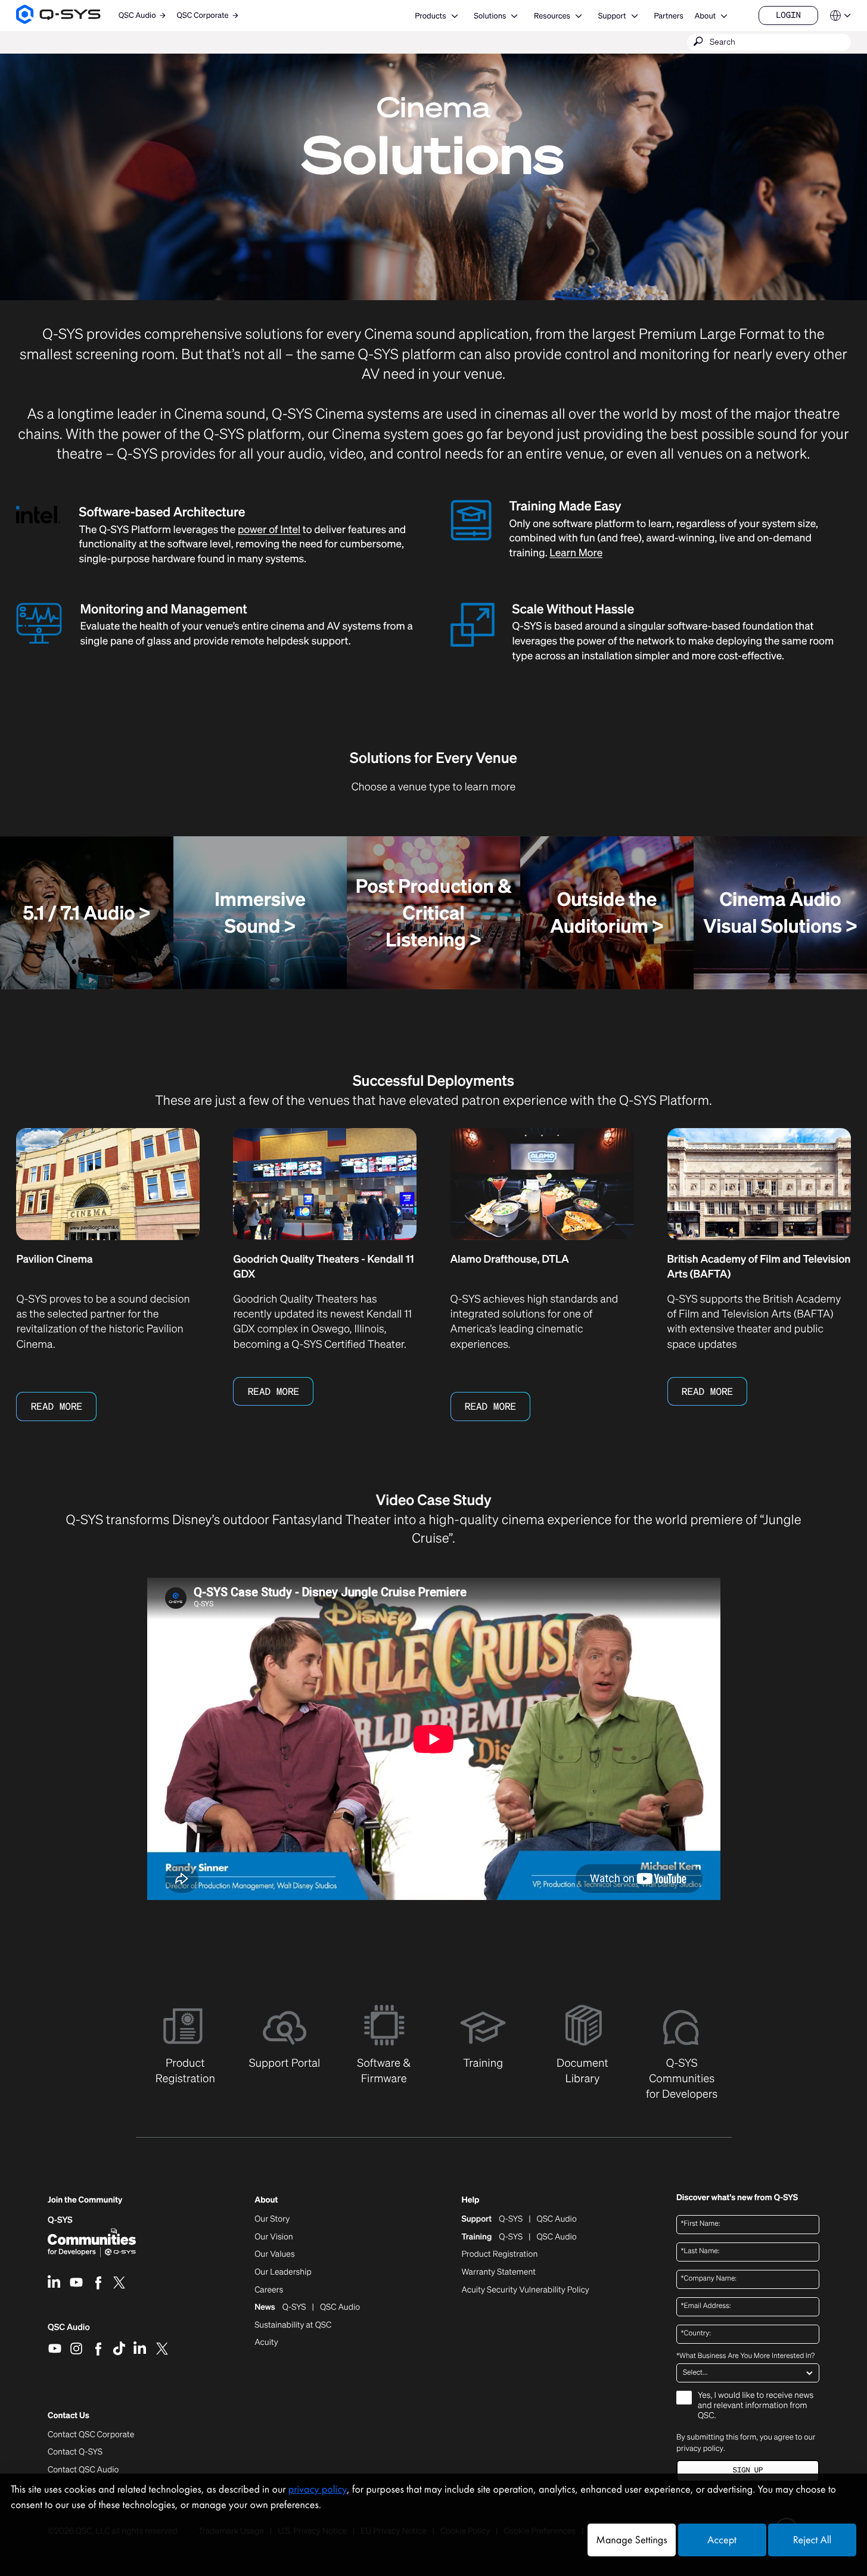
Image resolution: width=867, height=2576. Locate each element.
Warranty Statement (498, 2272)
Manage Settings (631, 2540)
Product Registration (499, 2254)
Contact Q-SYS (75, 2452)
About (705, 16)
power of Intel (269, 530)
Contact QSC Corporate (91, 2435)
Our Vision (274, 2237)
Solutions (490, 16)
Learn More (576, 553)
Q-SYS (60, 2220)
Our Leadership (283, 2272)
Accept (722, 2540)
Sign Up (748, 2470)
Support (612, 16)
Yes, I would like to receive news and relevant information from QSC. (756, 2406)
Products (430, 16)
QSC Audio (69, 2331)
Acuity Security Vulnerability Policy (525, 2290)
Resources (552, 16)
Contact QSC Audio (83, 2470)
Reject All (812, 2540)
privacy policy (700, 2448)
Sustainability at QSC (293, 2325)
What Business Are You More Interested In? (745, 2356)
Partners (668, 16)
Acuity (266, 2343)
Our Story (272, 2219)
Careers (269, 2290)
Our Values (274, 2254)
